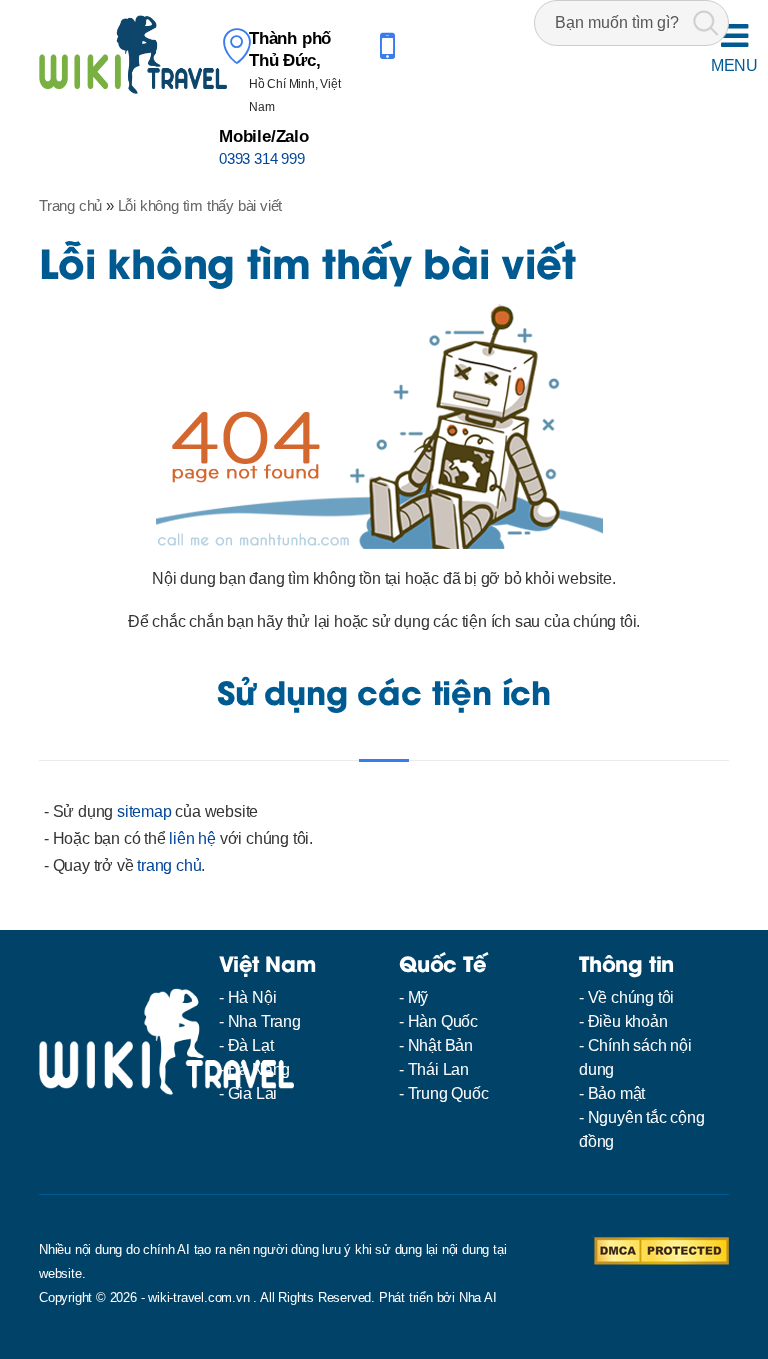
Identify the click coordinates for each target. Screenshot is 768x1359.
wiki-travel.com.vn (198, 1297)
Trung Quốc (448, 1093)
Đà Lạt (251, 1045)
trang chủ (169, 865)
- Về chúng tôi (626, 997)
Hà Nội (252, 997)
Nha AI (478, 1297)
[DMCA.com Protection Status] (661, 1249)
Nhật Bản (440, 1045)
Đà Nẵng (259, 1069)
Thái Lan (438, 1069)
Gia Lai (253, 1093)
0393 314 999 (262, 158)
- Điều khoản (623, 1021)
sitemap (144, 811)
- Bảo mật (612, 1093)
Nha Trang (264, 1021)
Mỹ (418, 997)
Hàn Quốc (443, 1021)
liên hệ (192, 838)
